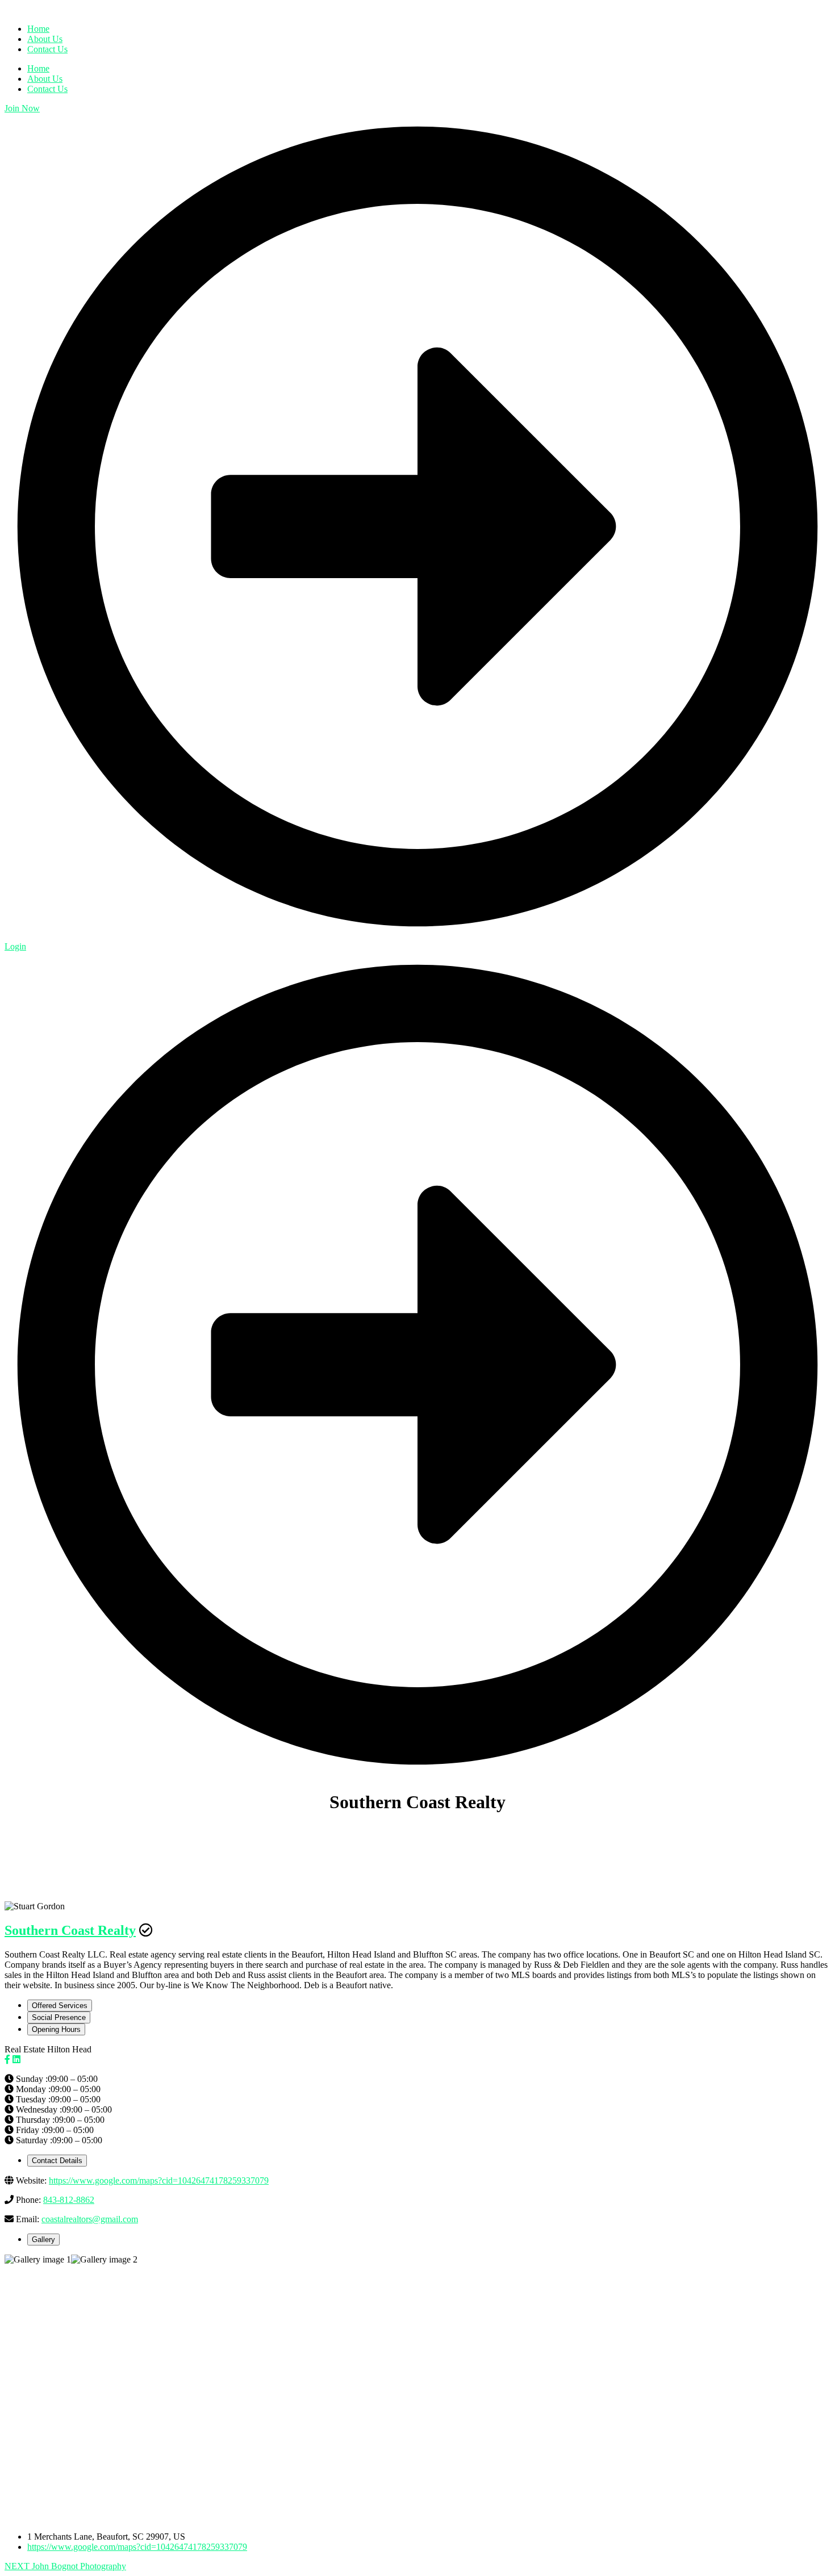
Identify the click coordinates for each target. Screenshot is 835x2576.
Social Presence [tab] (59, 2017)
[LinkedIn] (16, 2059)
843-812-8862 (69, 2200)
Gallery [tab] (43, 2240)
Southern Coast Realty (70, 1930)
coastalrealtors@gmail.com (90, 2219)
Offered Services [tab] (60, 2006)
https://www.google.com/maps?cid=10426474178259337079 (159, 2180)
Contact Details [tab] (57, 2161)
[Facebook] (7, 2059)
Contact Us (47, 89)
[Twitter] (27, 2059)
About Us (45, 79)
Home (38, 68)
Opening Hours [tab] (56, 2029)
